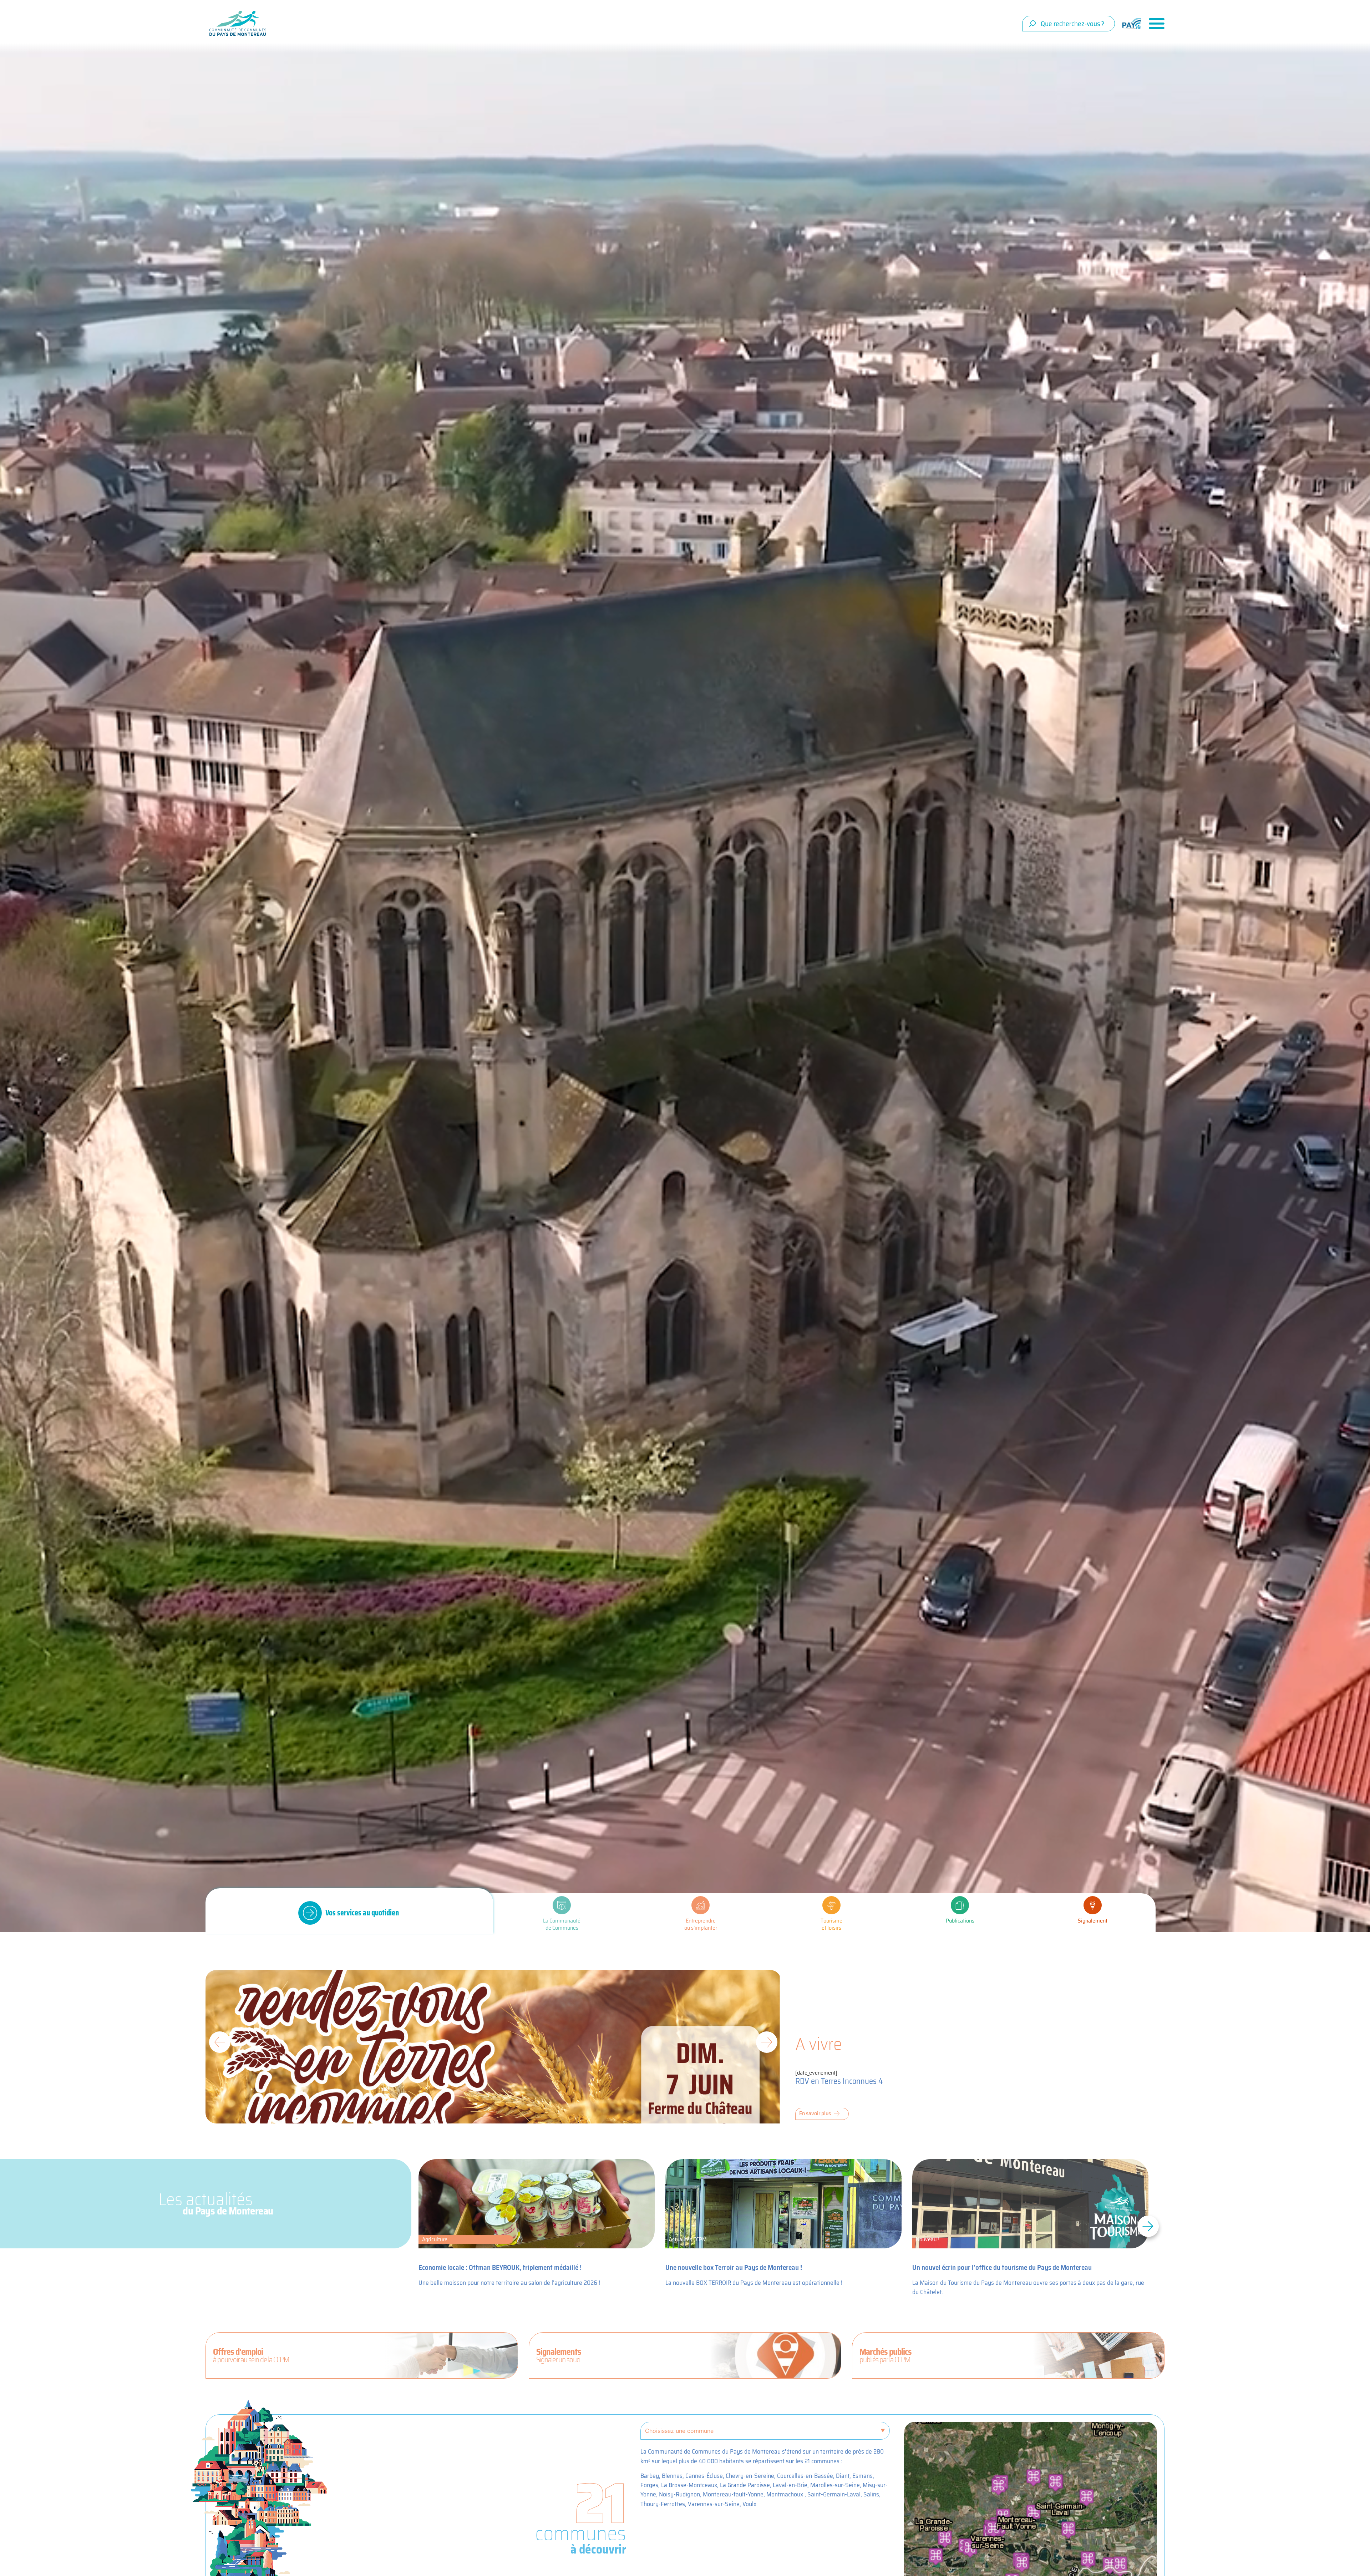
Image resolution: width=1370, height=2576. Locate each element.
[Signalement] (1093, 1905)
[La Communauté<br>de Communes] (562, 1905)
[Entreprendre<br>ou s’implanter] (701, 1905)
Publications (960, 1921)
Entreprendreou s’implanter (701, 1924)
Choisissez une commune (679, 2431)
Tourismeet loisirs (831, 1924)
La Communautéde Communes (562, 1924)
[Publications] (960, 1905)
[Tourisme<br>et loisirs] (831, 1905)
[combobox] (1069, 24)
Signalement (1093, 1921)
